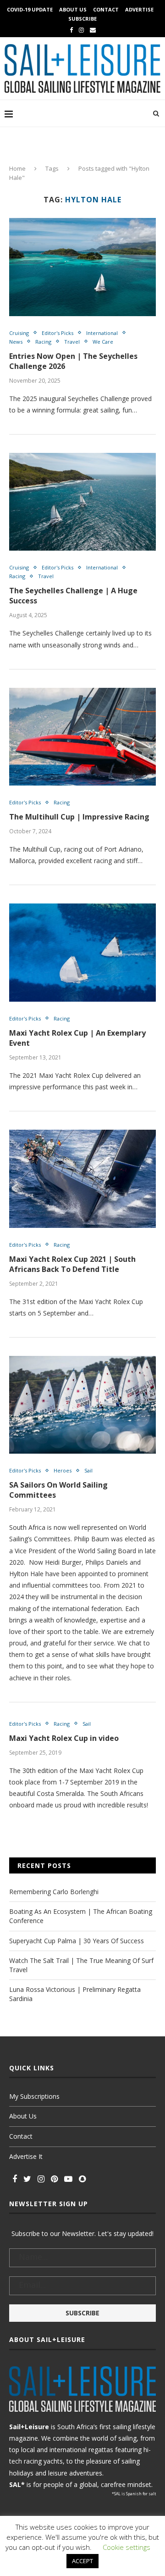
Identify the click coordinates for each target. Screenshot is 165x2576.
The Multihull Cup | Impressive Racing (79, 817)
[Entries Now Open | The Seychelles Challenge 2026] (82, 267)
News (16, 342)
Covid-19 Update (30, 9)
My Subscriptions (34, 2096)
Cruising (19, 333)
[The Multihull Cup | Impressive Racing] (82, 737)
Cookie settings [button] (126, 2547)
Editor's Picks (58, 333)
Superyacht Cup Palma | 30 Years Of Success (77, 1941)
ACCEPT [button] (82, 2561)
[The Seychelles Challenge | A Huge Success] (82, 502)
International (102, 333)
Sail (88, 1470)
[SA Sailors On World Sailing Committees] (82, 1405)
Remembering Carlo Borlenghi (54, 1892)
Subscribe (82, 19)
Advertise (139, 9)
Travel (72, 342)
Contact (106, 9)
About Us (73, 9)
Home (17, 168)
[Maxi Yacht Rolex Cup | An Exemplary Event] (82, 952)
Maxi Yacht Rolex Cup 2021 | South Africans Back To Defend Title (72, 1264)
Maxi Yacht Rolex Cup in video (64, 1738)
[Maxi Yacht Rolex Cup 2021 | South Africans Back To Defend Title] (82, 1179)
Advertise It (26, 2156)
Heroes (63, 1470)
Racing (43, 342)
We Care (103, 342)
